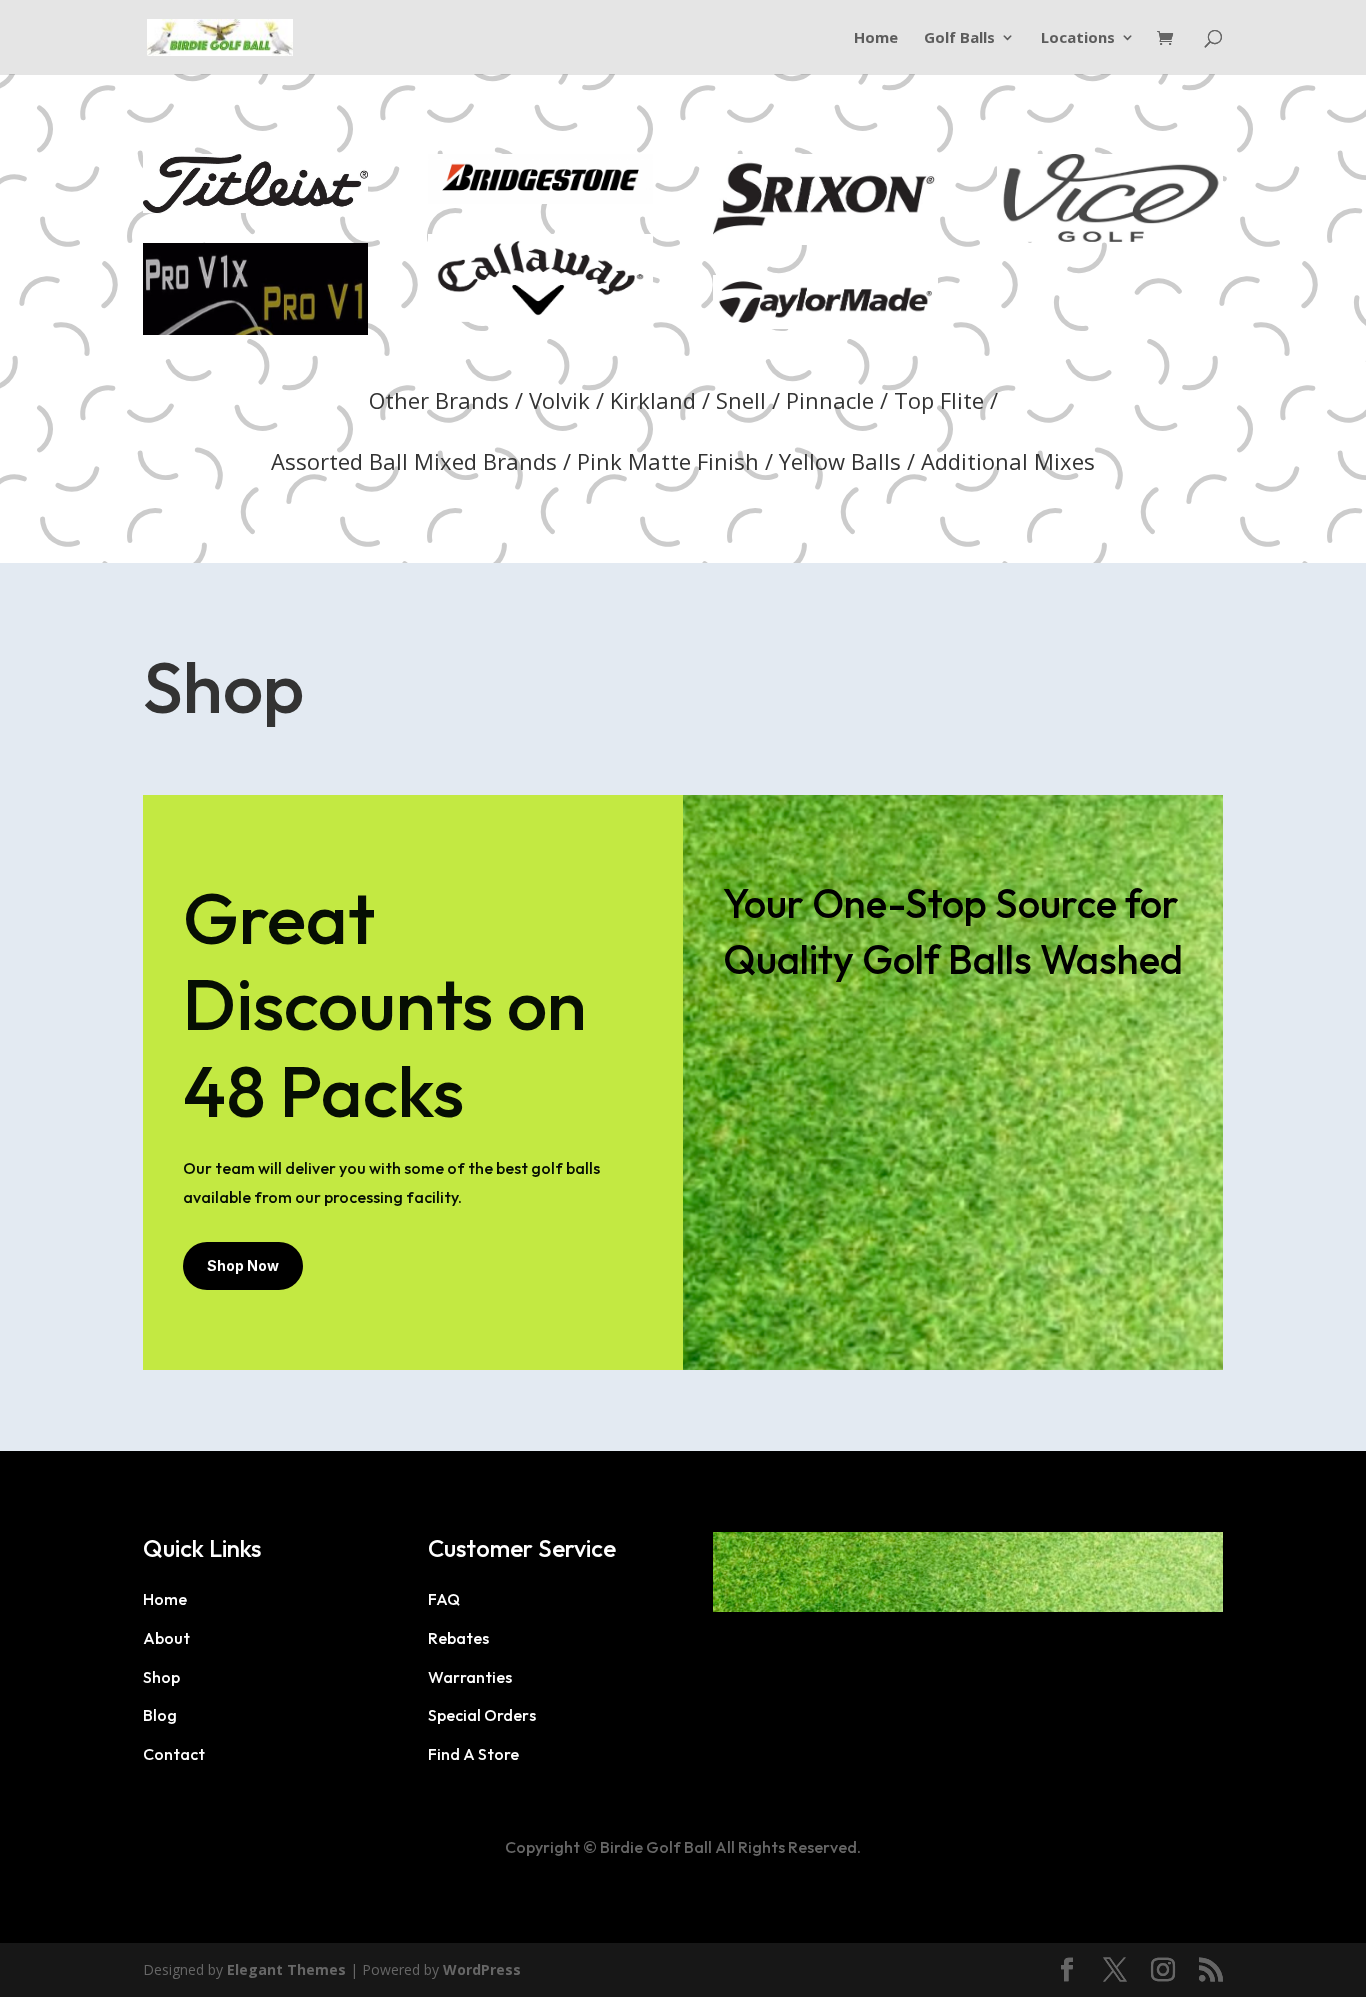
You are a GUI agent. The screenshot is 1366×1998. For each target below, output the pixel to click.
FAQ (444, 1599)
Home (876, 38)
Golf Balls (959, 38)
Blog (160, 1715)
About (166, 1638)
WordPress (482, 1969)
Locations (1078, 38)
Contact (174, 1754)
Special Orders (482, 1715)
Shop (161, 1677)
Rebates (458, 1638)
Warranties (470, 1677)
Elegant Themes (286, 1969)
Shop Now (243, 1265)
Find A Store (473, 1754)
